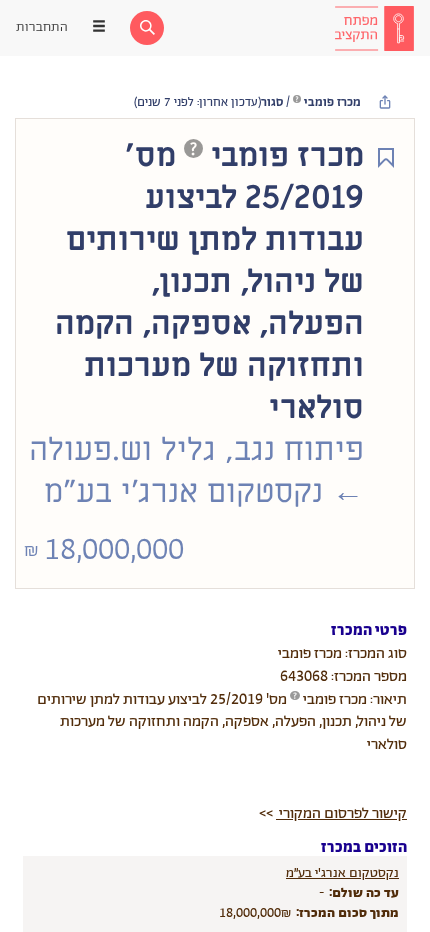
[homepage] (374, 28)
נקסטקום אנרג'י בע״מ (342, 873)
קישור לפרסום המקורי (341, 813)
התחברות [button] (42, 27)
